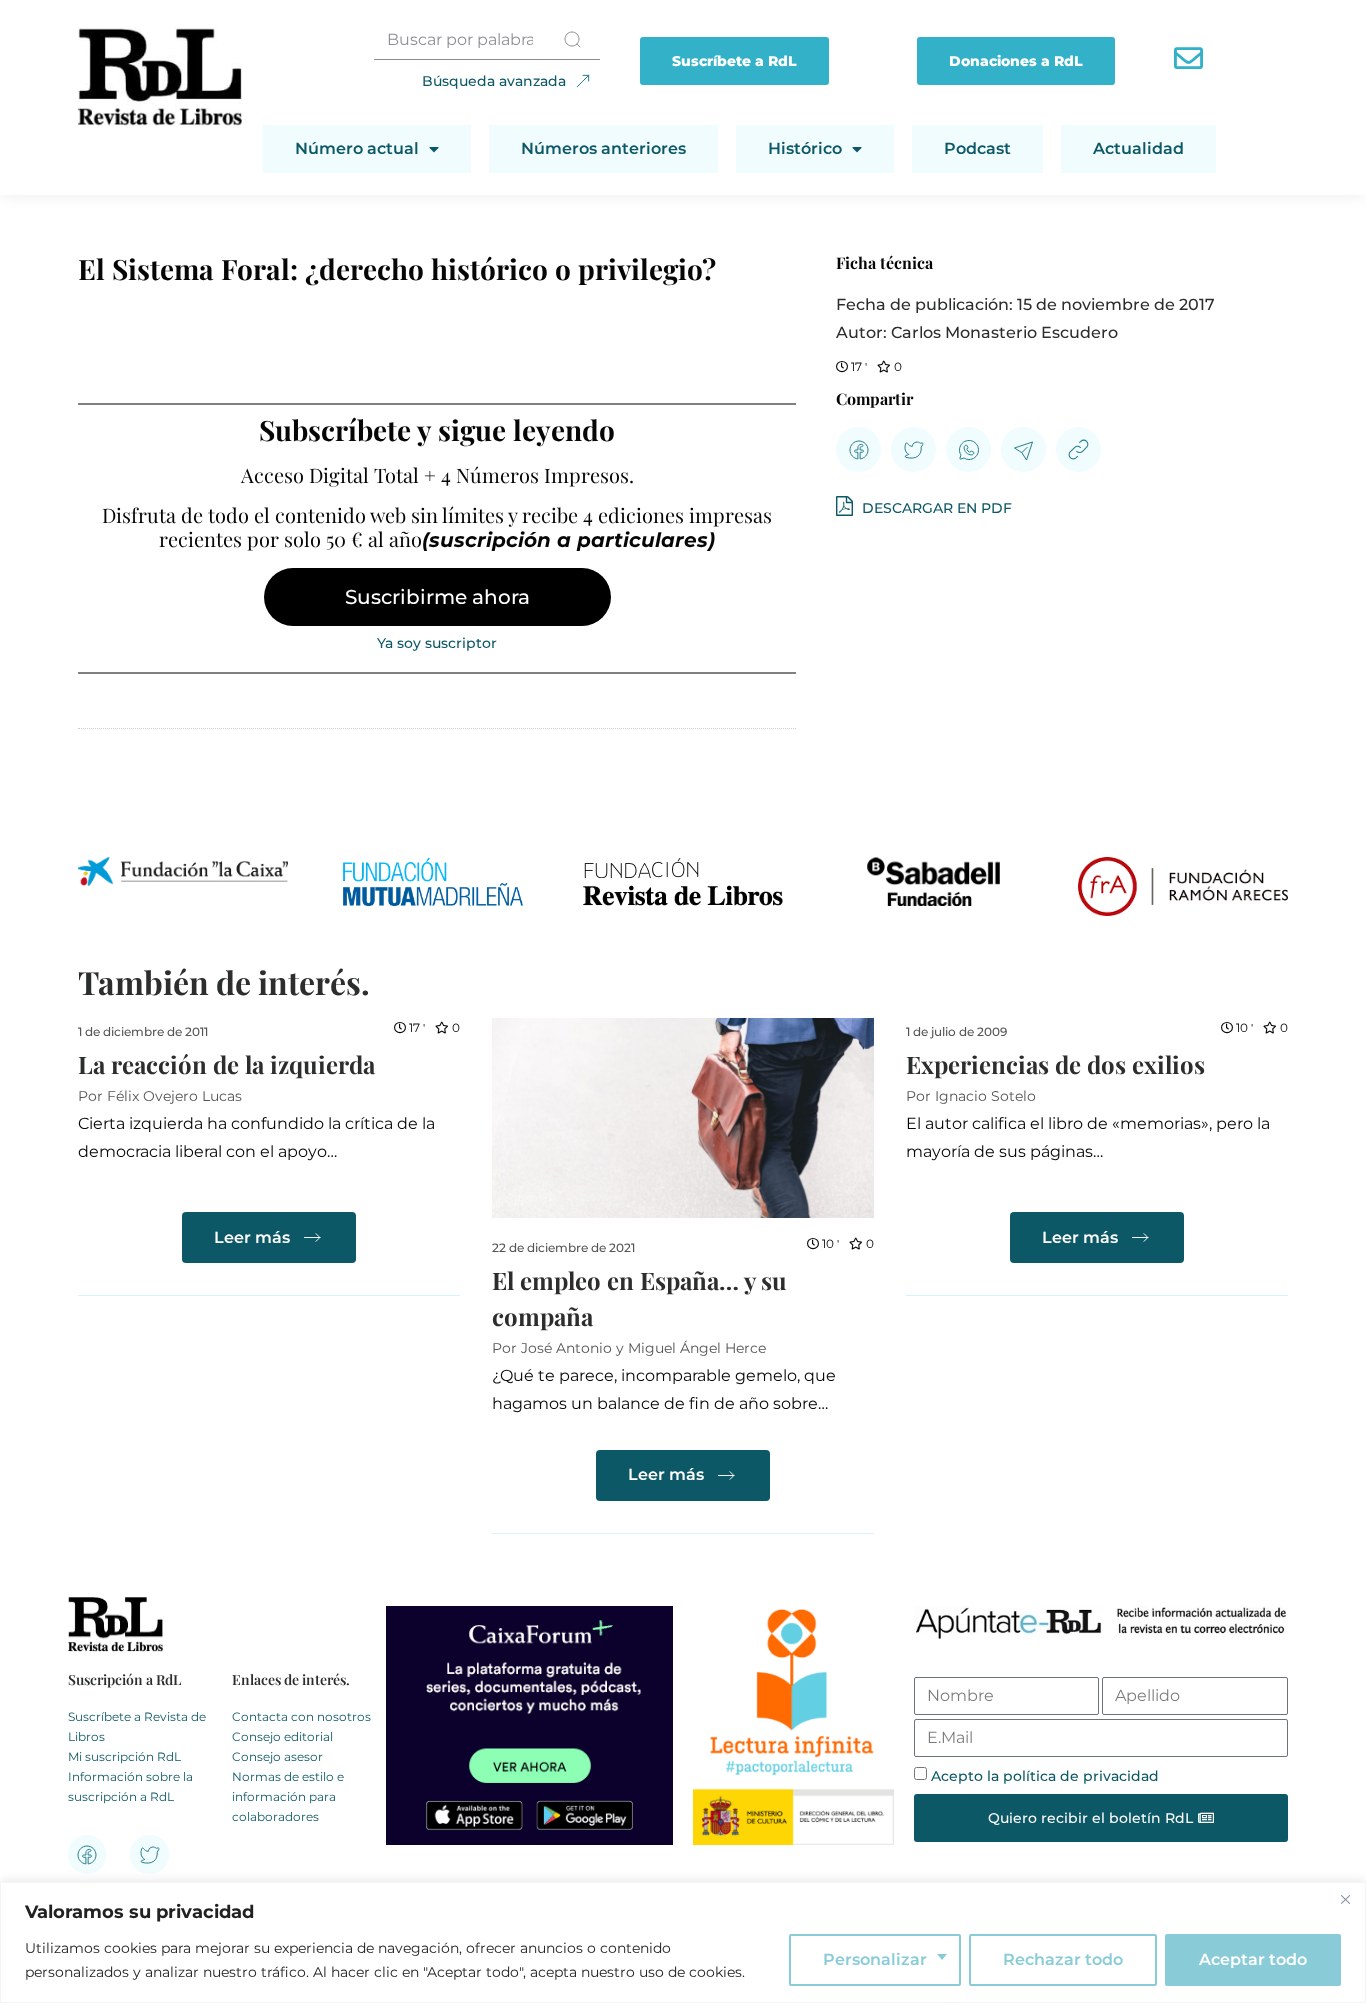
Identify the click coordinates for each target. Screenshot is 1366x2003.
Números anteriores (603, 148)
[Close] (1345, 1899)
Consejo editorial (282, 1736)
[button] (858, 449)
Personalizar (875, 1959)
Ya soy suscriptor (437, 643)
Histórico (805, 148)
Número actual (357, 148)
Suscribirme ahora (437, 597)
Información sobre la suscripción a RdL (130, 1786)
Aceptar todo (1253, 1959)
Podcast (977, 148)
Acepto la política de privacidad (1045, 1776)
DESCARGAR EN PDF (935, 508)
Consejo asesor (277, 1756)
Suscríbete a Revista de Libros (137, 1726)
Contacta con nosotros (301, 1716)
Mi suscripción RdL (124, 1756)
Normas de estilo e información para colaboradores (288, 1796)
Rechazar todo (1063, 1959)
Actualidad (1138, 148)
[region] (683, 1942)
